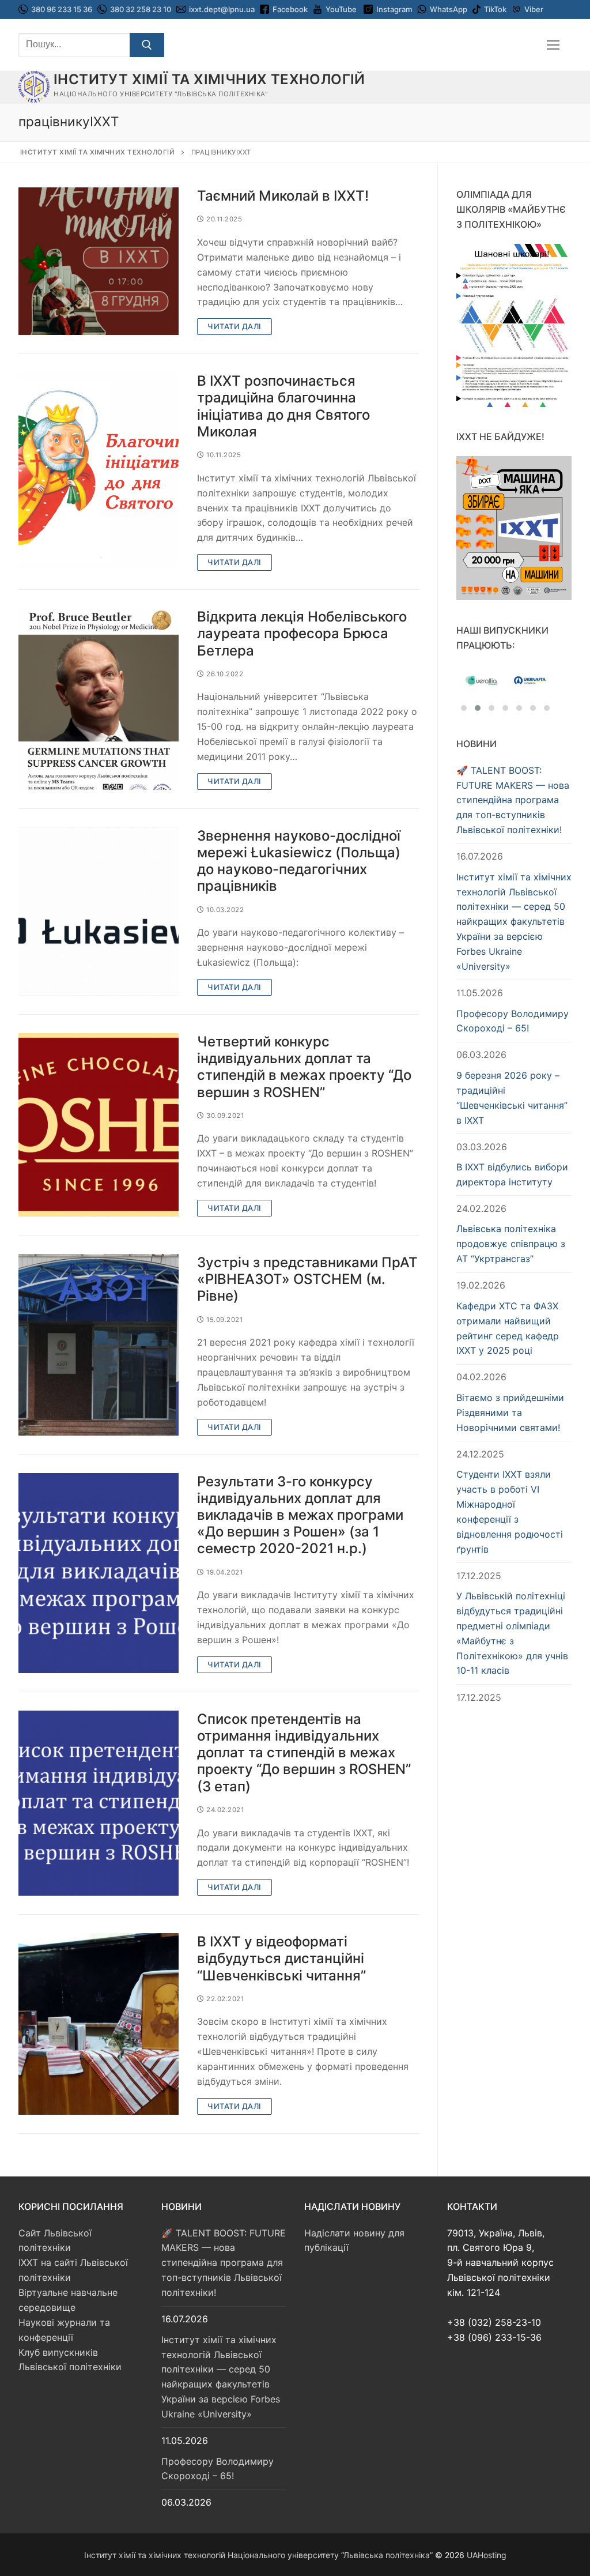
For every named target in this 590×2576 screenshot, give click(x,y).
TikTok (495, 9)
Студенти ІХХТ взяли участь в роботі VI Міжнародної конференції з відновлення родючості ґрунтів (510, 1511)
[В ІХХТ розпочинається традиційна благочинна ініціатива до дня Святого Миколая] (99, 472)
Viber (534, 9)
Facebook (290, 9)
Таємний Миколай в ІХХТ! (283, 196)
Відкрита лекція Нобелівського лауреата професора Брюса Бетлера (302, 633)
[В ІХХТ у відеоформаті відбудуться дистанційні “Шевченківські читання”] (99, 2024)
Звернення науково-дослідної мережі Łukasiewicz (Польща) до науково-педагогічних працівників (299, 861)
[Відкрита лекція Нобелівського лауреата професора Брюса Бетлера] (99, 699)
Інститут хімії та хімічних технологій (209, 79)
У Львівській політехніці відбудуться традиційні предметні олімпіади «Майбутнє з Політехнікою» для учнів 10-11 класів (512, 1633)
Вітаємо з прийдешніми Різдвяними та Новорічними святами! (510, 1413)
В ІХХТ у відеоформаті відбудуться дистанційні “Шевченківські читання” (281, 1958)
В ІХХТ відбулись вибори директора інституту (512, 1174)
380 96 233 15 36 (61, 9)
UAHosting (487, 2555)
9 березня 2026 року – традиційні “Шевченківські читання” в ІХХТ (512, 1098)
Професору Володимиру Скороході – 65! (513, 1021)
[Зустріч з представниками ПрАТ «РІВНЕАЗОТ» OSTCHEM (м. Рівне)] (99, 1345)
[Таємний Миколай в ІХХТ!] (99, 261)
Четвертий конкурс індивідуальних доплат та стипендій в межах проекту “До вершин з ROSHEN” (304, 1067)
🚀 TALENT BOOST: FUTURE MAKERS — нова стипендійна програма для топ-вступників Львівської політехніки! (513, 800)
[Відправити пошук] (147, 45)
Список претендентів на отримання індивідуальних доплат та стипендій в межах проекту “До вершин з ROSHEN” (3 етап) (304, 1753)
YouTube (341, 9)
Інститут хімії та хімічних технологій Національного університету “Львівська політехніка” (258, 2555)
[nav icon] (553, 45)
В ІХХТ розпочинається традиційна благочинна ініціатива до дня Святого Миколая (283, 406)
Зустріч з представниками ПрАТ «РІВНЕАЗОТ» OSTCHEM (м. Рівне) (307, 1279)
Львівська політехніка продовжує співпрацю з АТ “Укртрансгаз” (511, 1244)
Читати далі (235, 326)
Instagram (394, 9)
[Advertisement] (514, 1896)
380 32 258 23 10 (140, 9)
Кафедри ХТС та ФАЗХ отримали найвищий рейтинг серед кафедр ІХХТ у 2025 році (508, 1328)
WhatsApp (449, 9)
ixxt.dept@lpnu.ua (222, 9)
